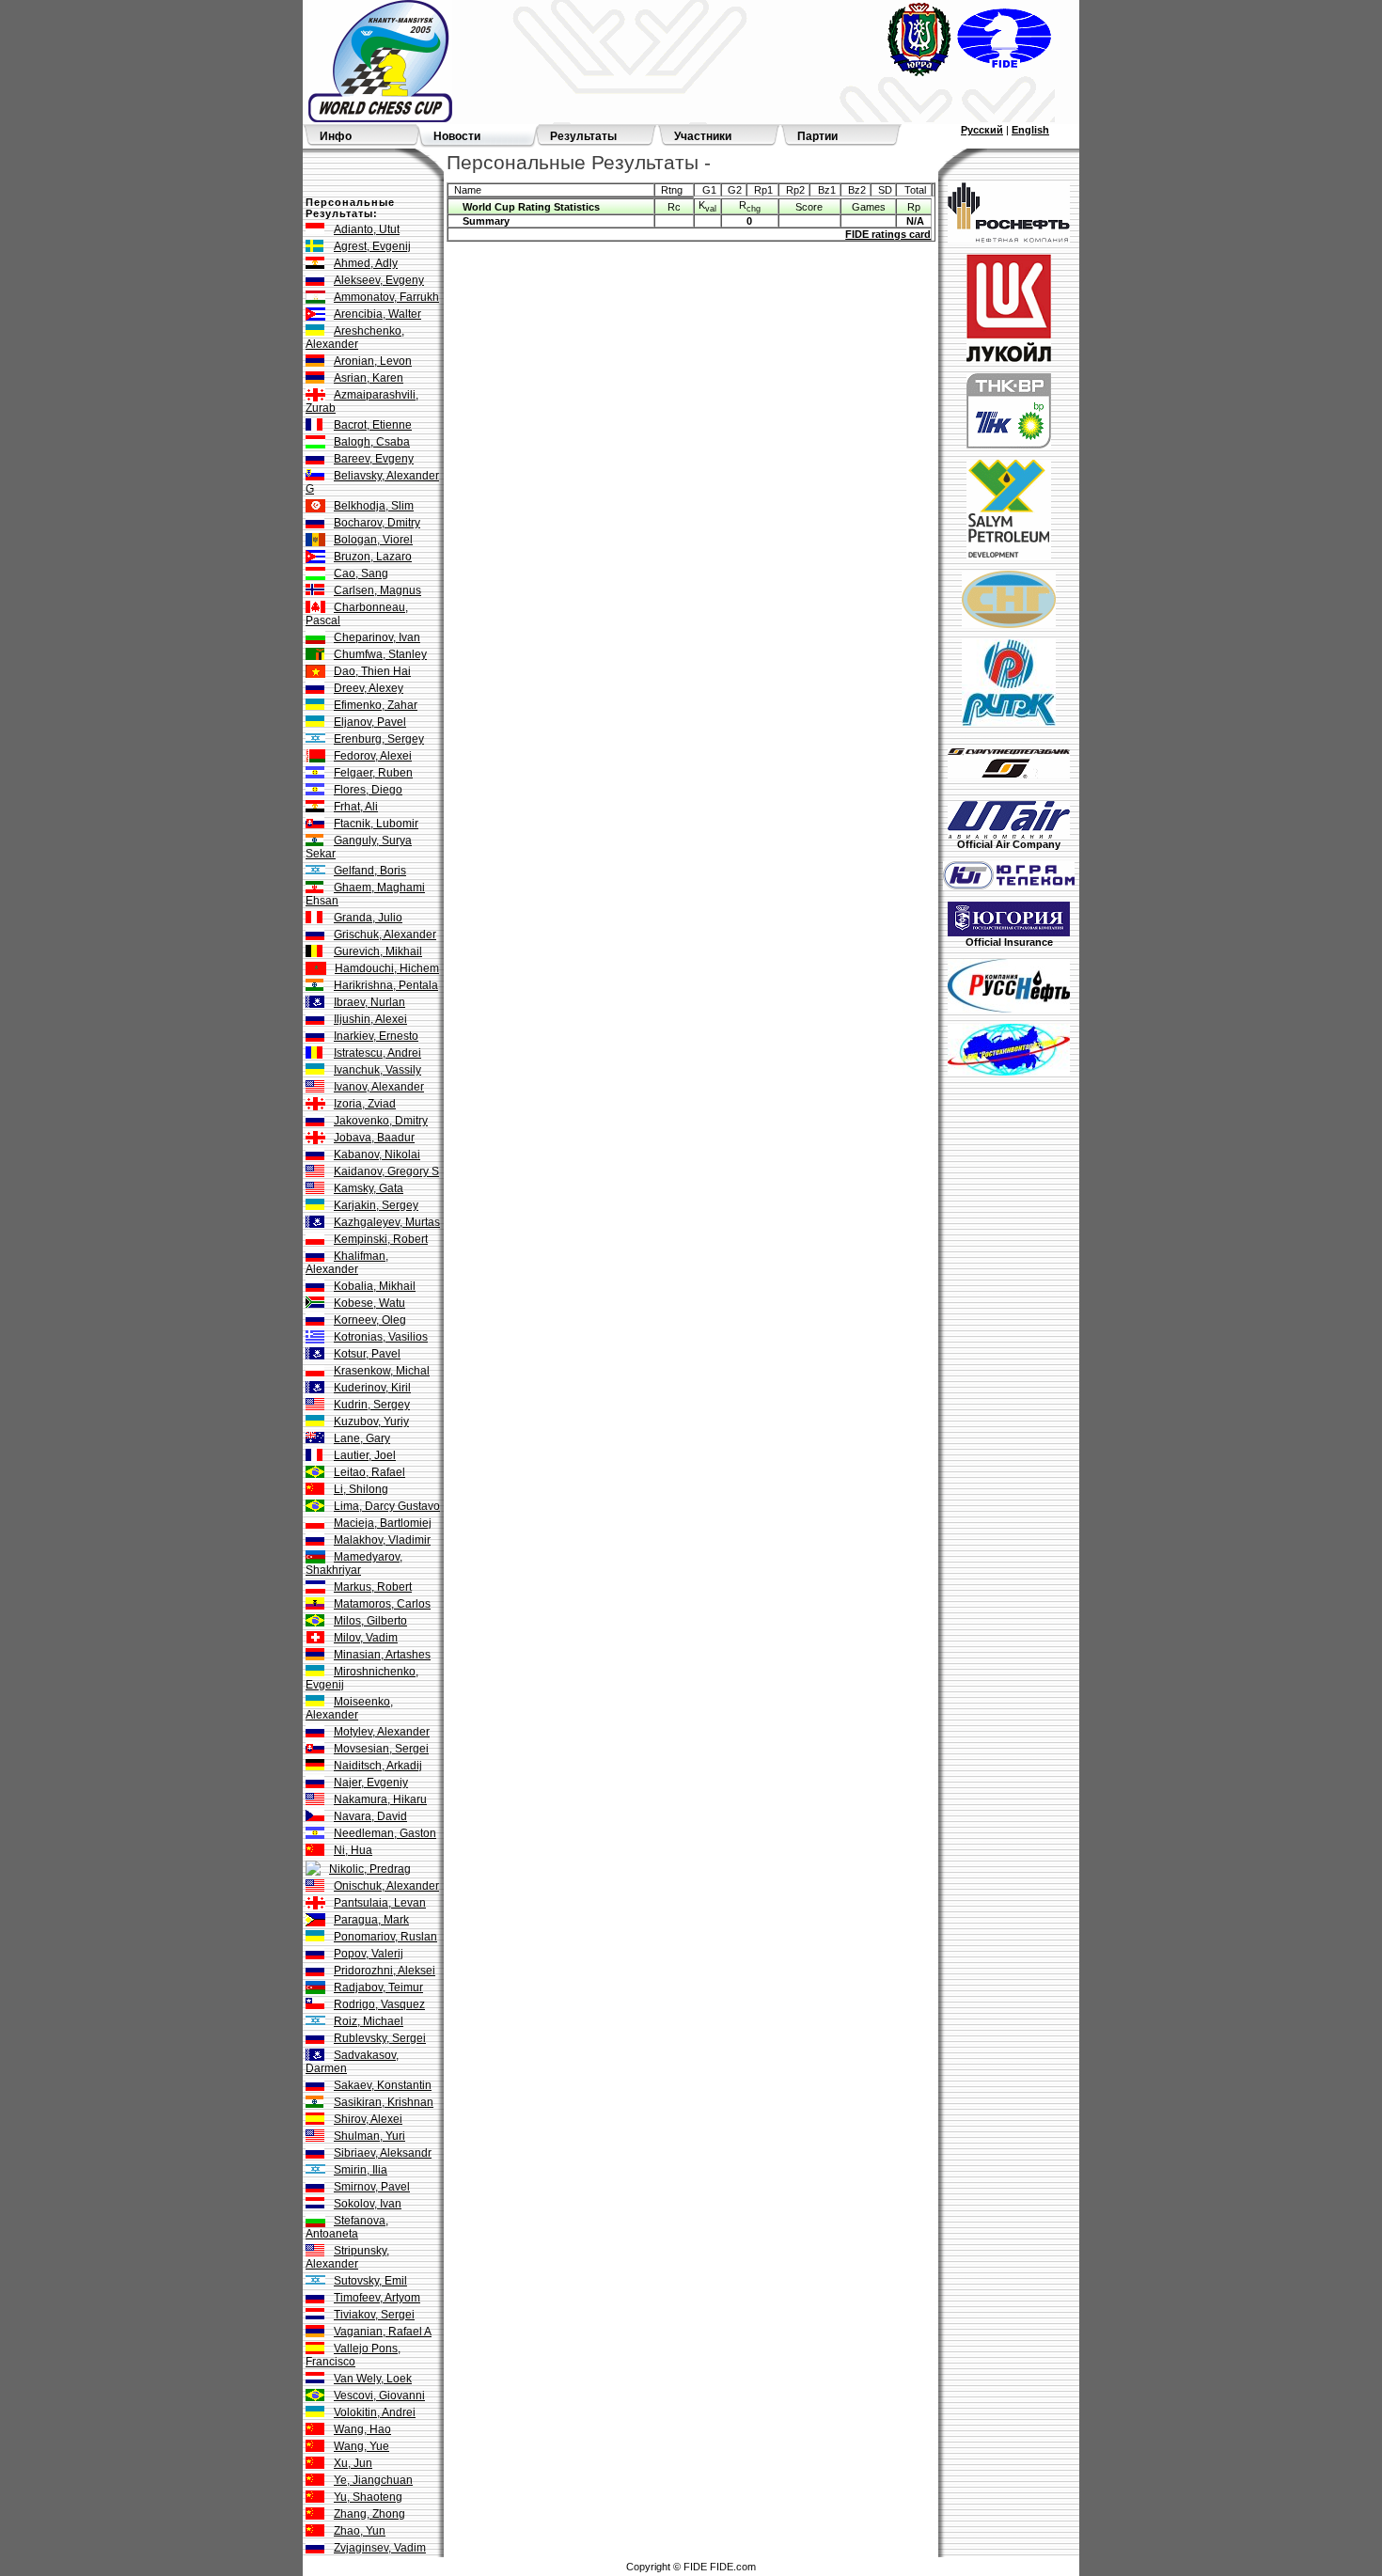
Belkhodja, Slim (374, 506)
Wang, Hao (362, 2429)
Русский (982, 130)
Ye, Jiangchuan (373, 2480)
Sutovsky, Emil (370, 2281)
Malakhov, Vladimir (382, 1540)
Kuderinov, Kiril (372, 1388)
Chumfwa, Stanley (380, 654)
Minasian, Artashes (382, 1655)
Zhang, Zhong (369, 2514)
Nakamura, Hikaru (380, 1799)
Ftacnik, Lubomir (376, 824)
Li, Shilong (361, 1489)
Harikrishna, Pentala (386, 985)
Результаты (583, 136)
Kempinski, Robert (381, 1239)
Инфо (336, 136)
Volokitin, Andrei (375, 2412)
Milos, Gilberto (370, 1621)
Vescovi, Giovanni (379, 2395)
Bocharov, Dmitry (377, 523)
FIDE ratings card (888, 234)
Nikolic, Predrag (370, 1869)
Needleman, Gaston (385, 1833)
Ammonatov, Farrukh (386, 297)
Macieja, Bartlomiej (383, 1523)
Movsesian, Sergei (381, 1749)
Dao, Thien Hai (372, 671)
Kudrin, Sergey (372, 1405)
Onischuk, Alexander (386, 1886)
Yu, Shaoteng (368, 2497)
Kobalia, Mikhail (375, 1286)
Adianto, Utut (367, 229)
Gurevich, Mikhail (378, 951)
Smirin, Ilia (361, 2170)
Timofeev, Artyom (377, 2298)
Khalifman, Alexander (347, 1263)
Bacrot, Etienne (373, 425)
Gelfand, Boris (370, 871)
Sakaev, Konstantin (383, 2085)
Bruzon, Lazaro (373, 557)
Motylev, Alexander (382, 1732)
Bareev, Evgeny (374, 459)
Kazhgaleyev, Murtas (387, 1222)
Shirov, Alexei (368, 2119)
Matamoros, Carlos (382, 1604)
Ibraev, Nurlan (369, 1002)
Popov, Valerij (369, 1954)
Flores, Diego (368, 790)
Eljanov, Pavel (370, 722)
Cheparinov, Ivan (377, 637)
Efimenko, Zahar (376, 705)
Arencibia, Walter (377, 314)
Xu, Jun (353, 2463)
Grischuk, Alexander (385, 935)
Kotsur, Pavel (367, 1354)
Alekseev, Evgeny (379, 280)
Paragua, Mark (371, 1920)
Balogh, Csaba (372, 442)
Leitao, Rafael (369, 1472)
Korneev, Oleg (370, 1320)
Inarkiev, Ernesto (376, 1036)
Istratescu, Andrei (377, 1053)
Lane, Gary (362, 1438)
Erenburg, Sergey (379, 739)
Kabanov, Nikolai (377, 1154)
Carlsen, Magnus (377, 590)
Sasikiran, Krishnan (384, 2102)
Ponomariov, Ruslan (385, 1937)
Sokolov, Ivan (368, 2204)
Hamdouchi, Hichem (387, 968)
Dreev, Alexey (369, 688)
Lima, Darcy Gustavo (387, 1506)
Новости (457, 136)
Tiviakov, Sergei (374, 2315)
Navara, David (370, 1816)
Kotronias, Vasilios (381, 1337)
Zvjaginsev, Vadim (380, 2548)
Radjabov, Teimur (378, 1987)
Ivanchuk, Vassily (377, 1070)
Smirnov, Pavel (372, 2187)
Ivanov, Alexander (379, 1087)
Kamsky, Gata (369, 1188)
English (1030, 130)
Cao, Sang (361, 573)
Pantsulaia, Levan (380, 1903)
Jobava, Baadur (374, 1138)
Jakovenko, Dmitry (381, 1121)
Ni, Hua (353, 1850)
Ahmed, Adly (366, 263)
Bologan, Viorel (373, 540)
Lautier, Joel (365, 1455)
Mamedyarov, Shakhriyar (354, 1563)
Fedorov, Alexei (373, 756)
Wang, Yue (361, 2446)
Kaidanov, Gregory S (386, 1171)
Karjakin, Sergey (376, 1205)
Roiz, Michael (369, 2021)
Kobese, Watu (369, 1303)
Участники (703, 136)
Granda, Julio (368, 918)
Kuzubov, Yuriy (371, 1422)
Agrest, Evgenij (372, 246)
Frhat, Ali (356, 807)
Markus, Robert (373, 1587)
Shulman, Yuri (369, 2136)
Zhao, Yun (360, 2531)
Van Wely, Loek (373, 2379)
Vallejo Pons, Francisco (353, 2355)
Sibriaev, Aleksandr (383, 2153)
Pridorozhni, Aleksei (385, 1971)
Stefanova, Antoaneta (347, 2227)
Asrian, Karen (369, 378)
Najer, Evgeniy (371, 1783)
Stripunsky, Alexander (347, 2257)
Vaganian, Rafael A (383, 2332)
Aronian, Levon (373, 361)
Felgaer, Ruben (373, 773)
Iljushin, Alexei (370, 1019)
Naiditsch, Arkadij (378, 1766)
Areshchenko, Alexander (355, 338)
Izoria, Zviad (365, 1104)
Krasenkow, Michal (382, 1371)
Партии (817, 136)
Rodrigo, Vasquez (379, 2004)
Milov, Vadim (366, 1638)
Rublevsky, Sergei (380, 2038)
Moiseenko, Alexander (349, 1708)
